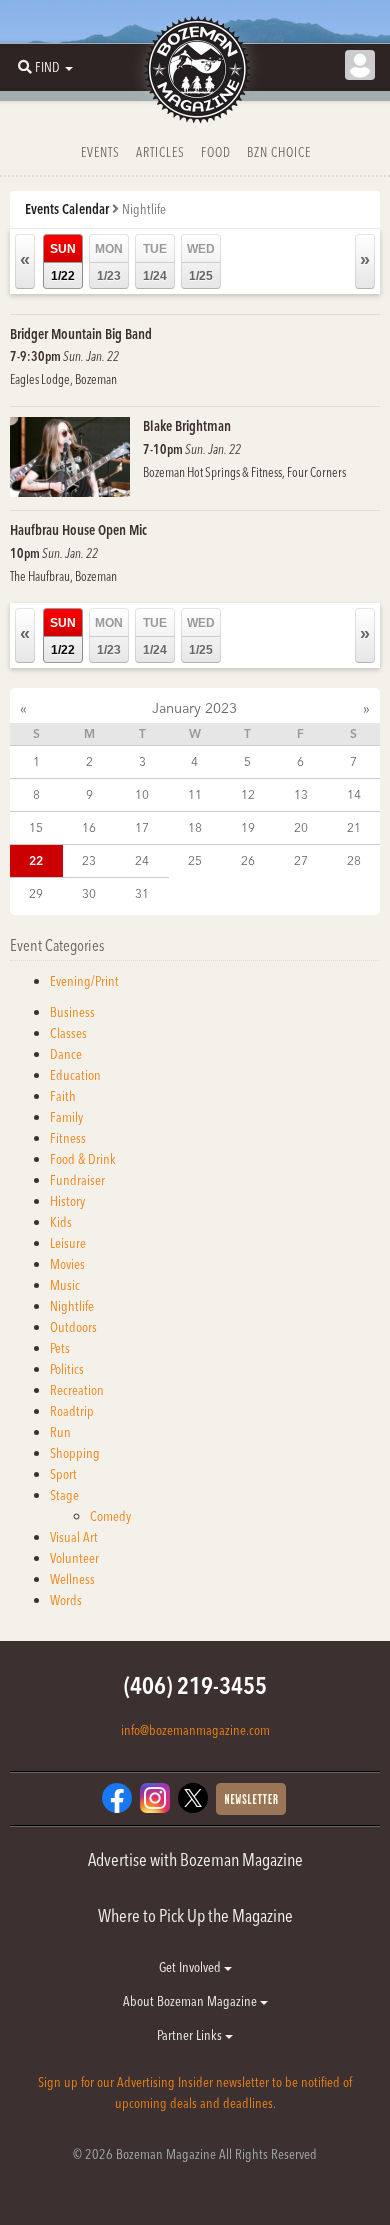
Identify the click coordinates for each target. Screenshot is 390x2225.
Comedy (110, 1516)
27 (301, 860)
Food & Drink (83, 1159)
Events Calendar (67, 209)
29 (36, 893)
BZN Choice (279, 152)
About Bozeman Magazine (191, 2001)
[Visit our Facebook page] (117, 1797)
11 (195, 794)
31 (142, 893)
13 (301, 794)
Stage (64, 1495)
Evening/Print (84, 981)
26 (248, 860)
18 (195, 827)
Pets (60, 1348)
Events (100, 152)
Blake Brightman (187, 426)
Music (65, 1285)
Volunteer (74, 1558)
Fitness (68, 1138)
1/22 (63, 262)
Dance (66, 1054)
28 (354, 860)
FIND (47, 67)
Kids (61, 1222)
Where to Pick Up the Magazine (195, 1915)
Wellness (72, 1579)
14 (354, 794)
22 (36, 860)
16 (89, 827)
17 (142, 827)
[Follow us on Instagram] (155, 1797)
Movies (67, 1264)
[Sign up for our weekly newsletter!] (251, 1798)
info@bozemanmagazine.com (195, 1730)
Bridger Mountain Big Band (81, 334)
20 (301, 827)
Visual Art (74, 1537)
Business (72, 1012)
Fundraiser (77, 1180)
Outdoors (73, 1327)
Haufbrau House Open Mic (78, 530)
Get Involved (191, 1967)
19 (248, 827)
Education (75, 1075)
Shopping (75, 1453)
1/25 (201, 262)
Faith (63, 1096)
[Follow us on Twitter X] (193, 1797)
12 (248, 794)
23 (89, 860)
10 (142, 794)
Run (60, 1432)
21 (354, 827)
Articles (160, 152)
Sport (63, 1474)
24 (142, 860)
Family (66, 1117)
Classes (68, 1033)
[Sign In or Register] (360, 65)
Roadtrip (72, 1411)
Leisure (68, 1243)
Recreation (77, 1390)
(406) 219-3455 (195, 1685)
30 (89, 893)
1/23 (109, 262)
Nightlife (72, 1306)
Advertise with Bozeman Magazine (195, 1859)
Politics (67, 1369)
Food (216, 152)
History (67, 1201)
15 (36, 827)
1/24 (155, 262)
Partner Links (191, 2035)
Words (66, 1600)
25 (195, 860)
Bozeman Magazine (195, 70)
